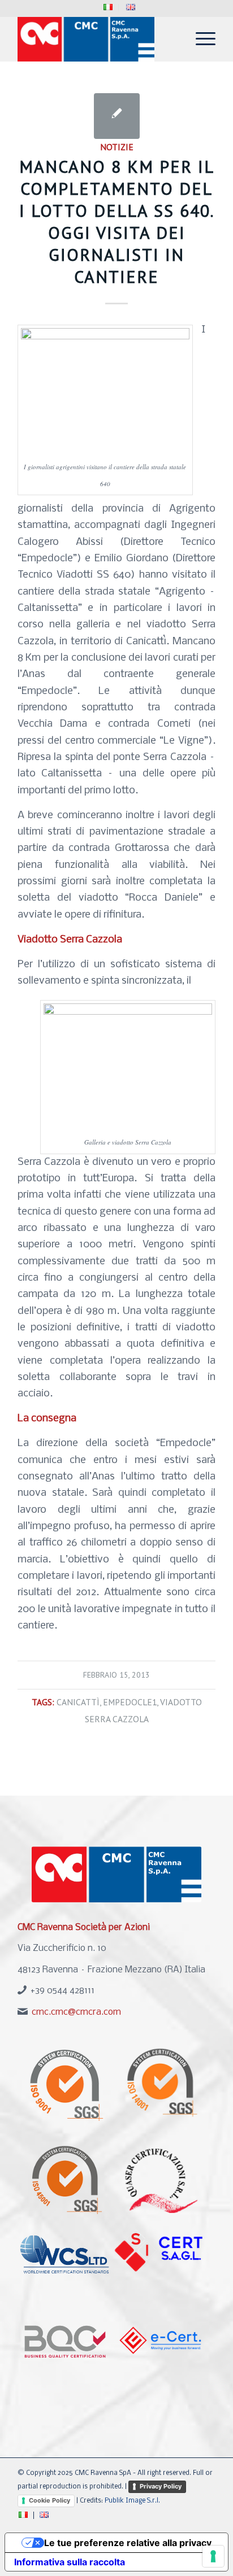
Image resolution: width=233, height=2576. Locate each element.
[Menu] (200, 39)
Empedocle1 (130, 1702)
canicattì (78, 1702)
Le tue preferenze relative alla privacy (128, 2543)
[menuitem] (108, 8)
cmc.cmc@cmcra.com (76, 2012)
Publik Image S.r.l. (132, 2501)
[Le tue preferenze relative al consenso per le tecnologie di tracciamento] (213, 2556)
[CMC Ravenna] (97, 39)
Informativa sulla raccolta (70, 2562)
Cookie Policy (49, 2500)
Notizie (117, 147)
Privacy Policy (161, 2486)
